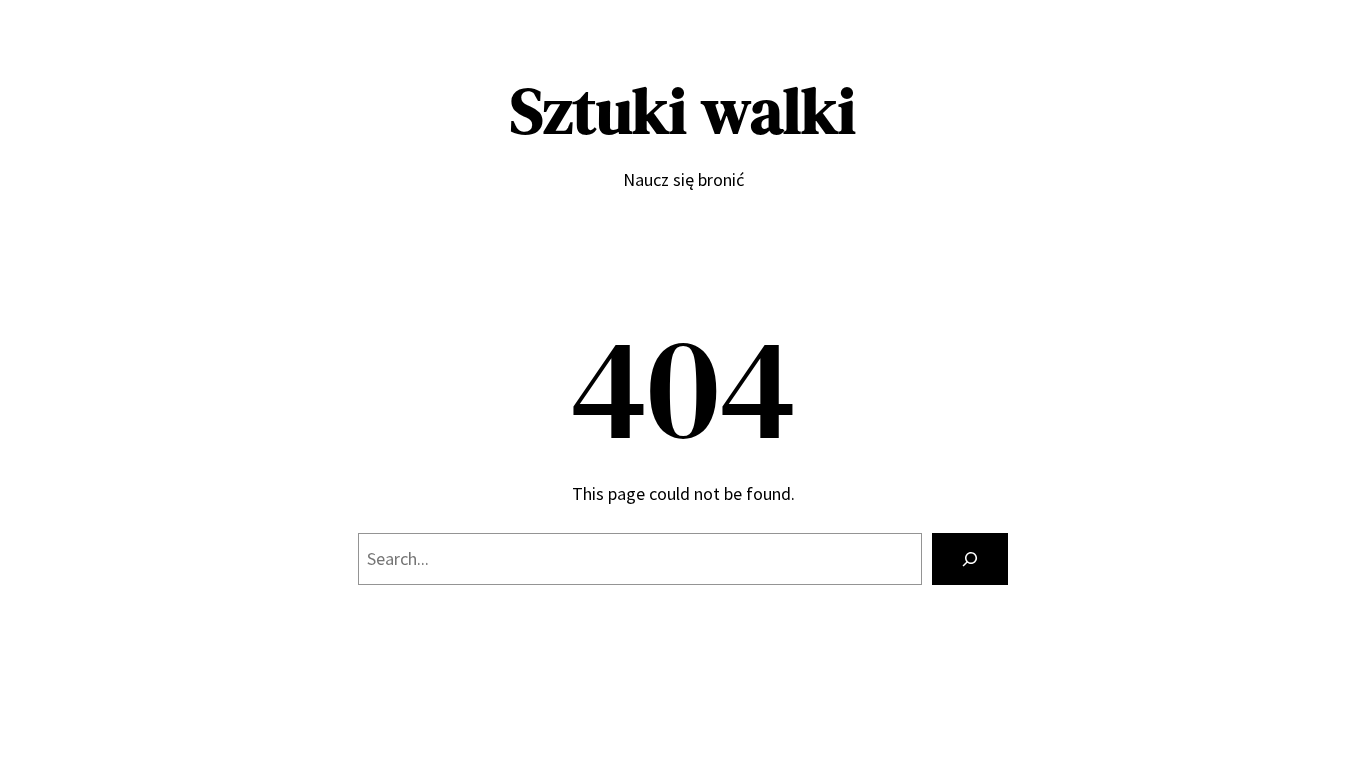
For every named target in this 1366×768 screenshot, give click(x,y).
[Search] (970, 559)
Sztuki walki (683, 110)
